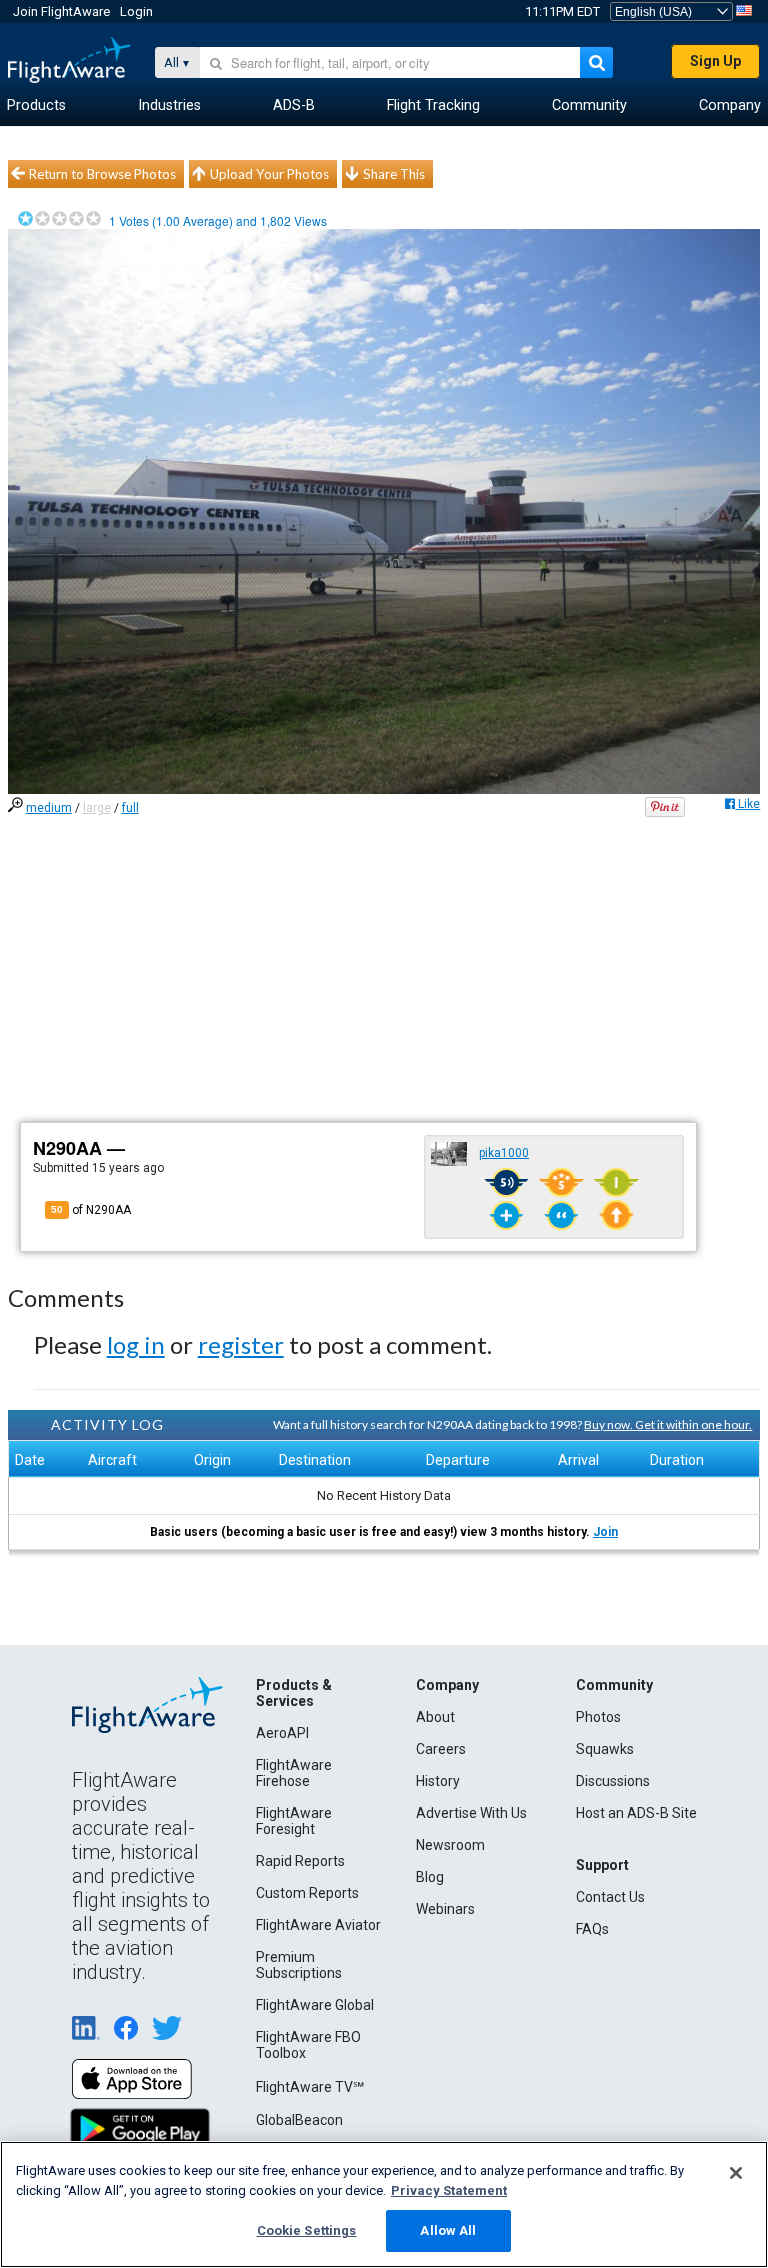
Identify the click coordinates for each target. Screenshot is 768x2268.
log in (136, 1344)
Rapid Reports (300, 1861)
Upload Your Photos (269, 174)
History (438, 1781)
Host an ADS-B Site (636, 1813)
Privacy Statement (449, 2190)
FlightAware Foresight (294, 1821)
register (241, 1344)
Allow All (448, 2230)
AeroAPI (282, 1733)
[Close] (736, 2173)
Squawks (605, 1749)
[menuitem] (36, 106)
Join (605, 1532)
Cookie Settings (307, 2230)
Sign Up (715, 61)
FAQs (592, 1929)
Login (136, 11)
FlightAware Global (315, 2005)
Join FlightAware (61, 11)
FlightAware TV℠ (310, 2087)
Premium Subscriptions (299, 1965)
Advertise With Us (471, 1813)
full (130, 808)
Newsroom (450, 1845)
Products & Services (294, 1693)
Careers (441, 1749)
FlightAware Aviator (318, 1925)
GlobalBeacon (299, 2120)
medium (49, 808)
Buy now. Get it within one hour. (668, 1424)
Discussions (613, 1781)
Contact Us (610, 1897)
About (435, 1717)
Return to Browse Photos (102, 174)
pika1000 (504, 1153)
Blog (430, 1877)
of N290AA (91, 1210)
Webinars (445, 1909)
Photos (598, 1717)
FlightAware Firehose (294, 1773)
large (97, 808)
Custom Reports (307, 1893)
